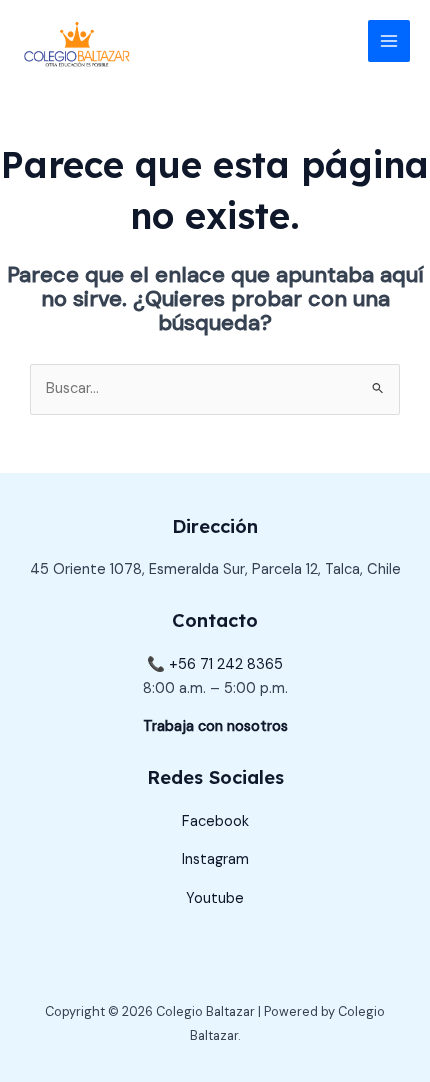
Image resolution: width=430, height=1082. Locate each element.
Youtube (215, 898)
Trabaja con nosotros (215, 726)
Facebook (215, 821)
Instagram (215, 859)
